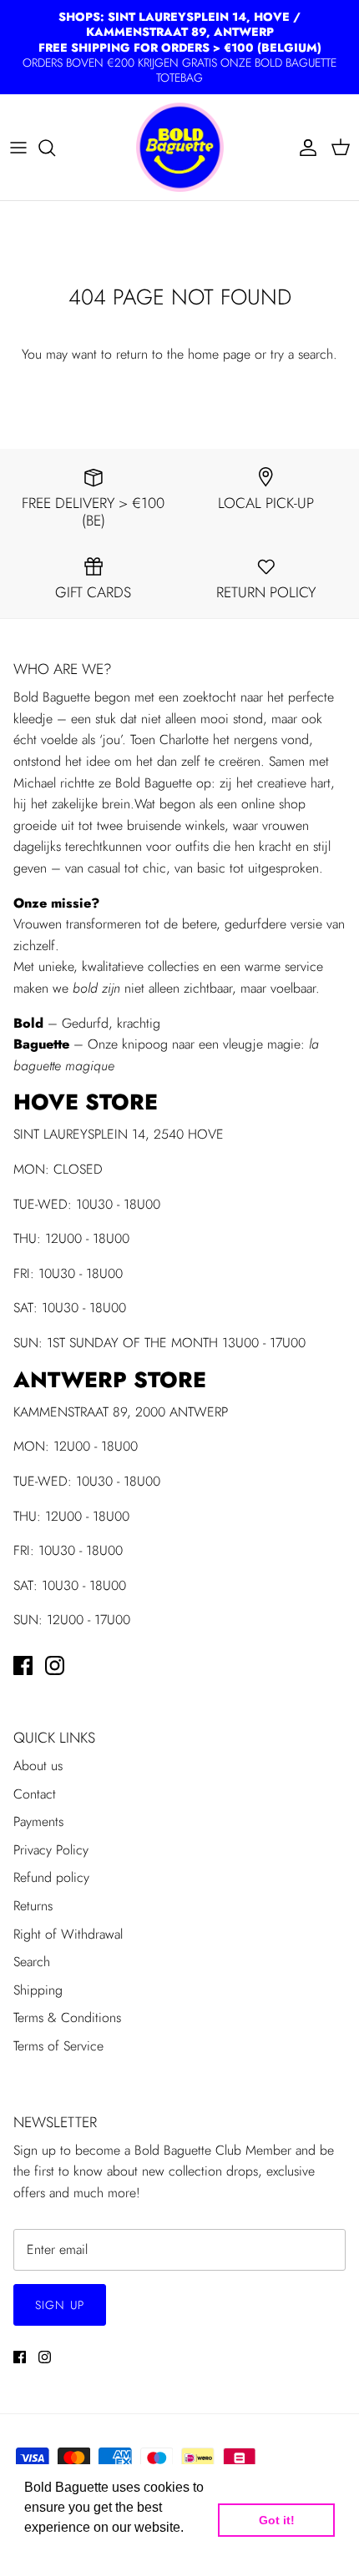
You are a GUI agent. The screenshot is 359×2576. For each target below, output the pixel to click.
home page (219, 354)
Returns (33, 1906)
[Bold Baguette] (180, 147)
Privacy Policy (51, 1850)
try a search (302, 354)
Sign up (60, 2305)
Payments (38, 1821)
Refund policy (51, 1877)
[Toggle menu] (18, 148)
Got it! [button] (277, 2520)
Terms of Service (58, 2046)
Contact (35, 1794)
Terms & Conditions (67, 2018)
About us (38, 1766)
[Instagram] (55, 1665)
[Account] (304, 148)
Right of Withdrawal (68, 1934)
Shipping (38, 1990)
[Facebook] (23, 1665)
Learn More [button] (61, 2550)
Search (32, 1962)
